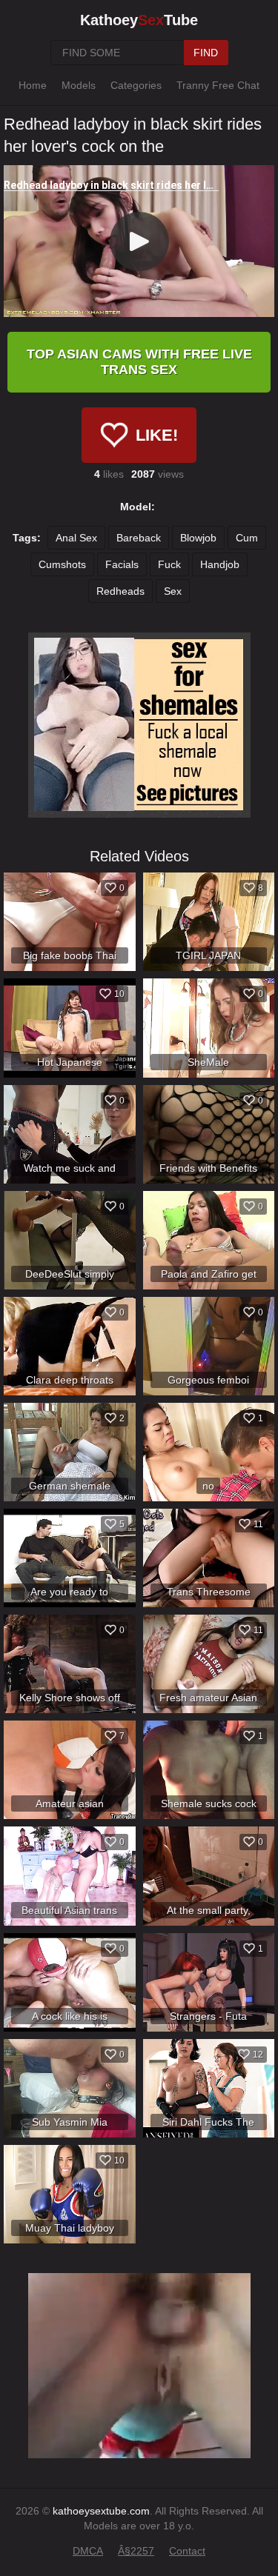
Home (33, 85)
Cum (247, 538)
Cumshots (62, 564)
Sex (173, 591)
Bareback (139, 538)
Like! (157, 435)
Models (79, 85)
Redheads (120, 591)
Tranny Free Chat (218, 85)
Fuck (169, 564)
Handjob (220, 564)
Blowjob (198, 538)
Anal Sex (76, 538)
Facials (122, 564)
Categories (136, 85)
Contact (187, 2551)
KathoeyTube (139, 20)
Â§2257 (136, 2551)
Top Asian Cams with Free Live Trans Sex (139, 362)
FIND (206, 53)
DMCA (88, 2551)
